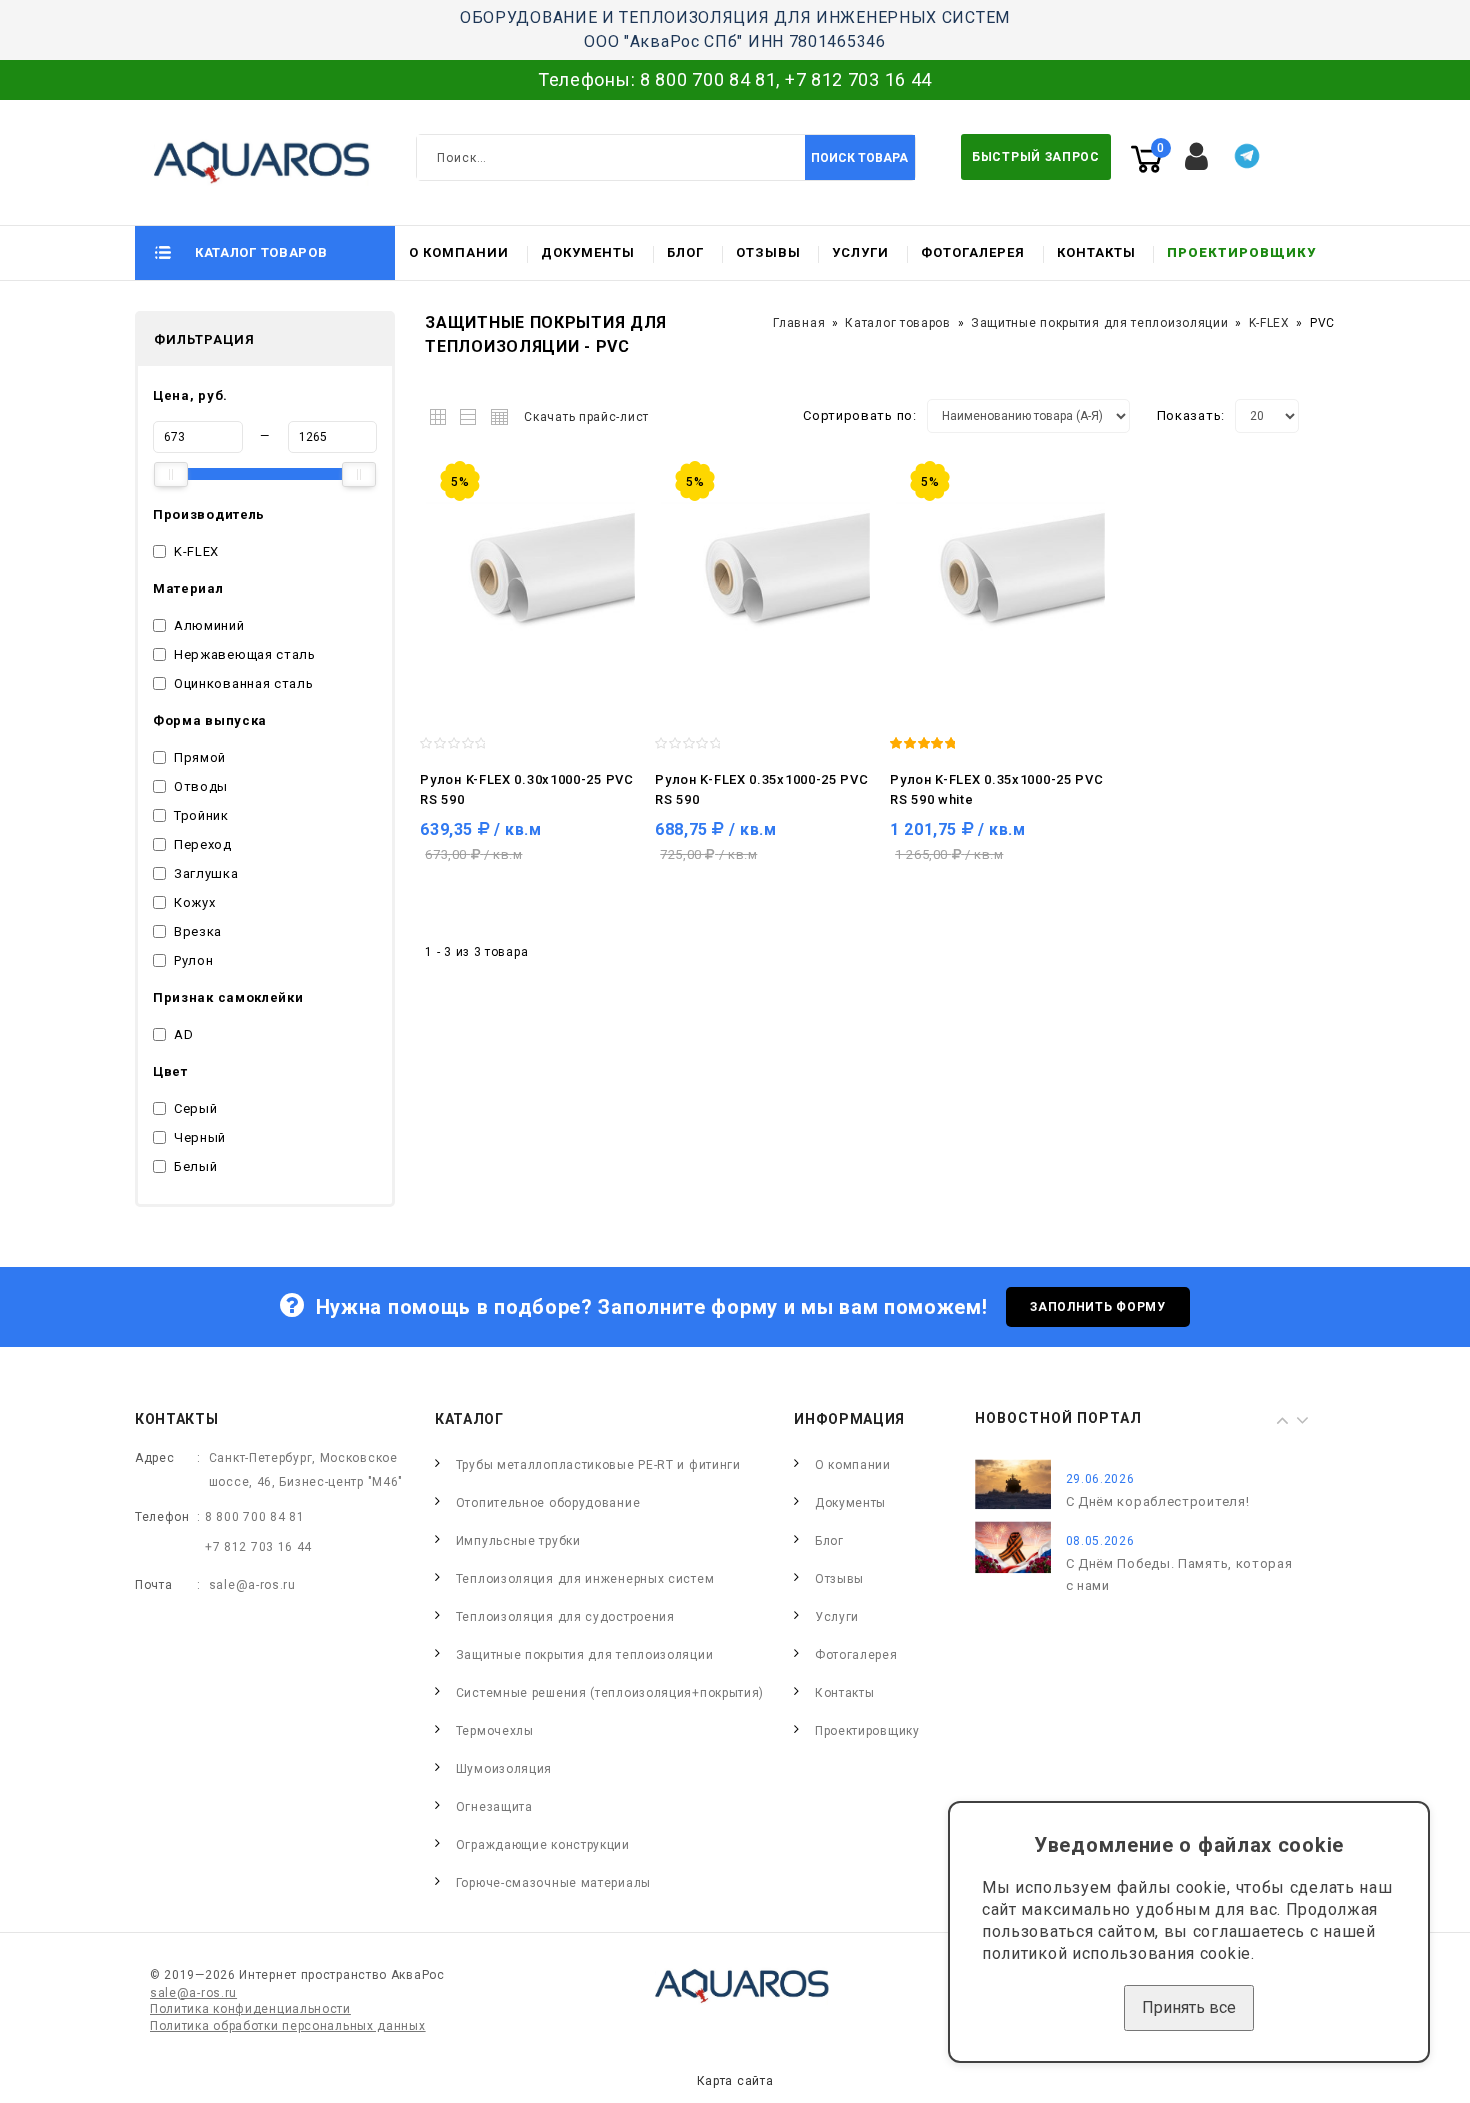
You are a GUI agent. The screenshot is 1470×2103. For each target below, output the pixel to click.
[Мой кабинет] (1197, 157)
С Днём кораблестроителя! (1158, 1501)
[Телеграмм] (1247, 156)
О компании (459, 252)
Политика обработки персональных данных (288, 2026)
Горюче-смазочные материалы (553, 1883)
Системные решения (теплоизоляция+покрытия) (610, 1693)
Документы (588, 252)
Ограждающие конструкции (543, 1845)
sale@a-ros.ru (252, 1585)
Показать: (1191, 415)
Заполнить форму (1098, 1307)
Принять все (1189, 2007)
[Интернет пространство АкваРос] (253, 162)
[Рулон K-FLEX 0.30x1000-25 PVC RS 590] (527, 574)
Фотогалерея (973, 252)
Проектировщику (1241, 252)
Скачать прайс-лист (586, 417)
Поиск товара (859, 158)
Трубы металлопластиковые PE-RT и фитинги (598, 1465)
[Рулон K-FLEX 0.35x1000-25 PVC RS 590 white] (997, 574)
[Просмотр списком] (469, 413)
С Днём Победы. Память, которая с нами (1179, 1574)
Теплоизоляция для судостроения (565, 1617)
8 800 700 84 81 (708, 79)
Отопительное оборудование (548, 1503)
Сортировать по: (860, 415)
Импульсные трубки (518, 1541)
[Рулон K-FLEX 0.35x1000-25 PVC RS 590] (762, 574)
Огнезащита (494, 1807)
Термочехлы (495, 1731)
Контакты (1096, 252)
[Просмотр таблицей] (496, 413)
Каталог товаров (898, 323)
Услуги (860, 252)
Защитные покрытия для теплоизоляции (1100, 323)
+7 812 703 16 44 (858, 79)
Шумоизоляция (504, 1769)
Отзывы (768, 252)
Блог (685, 252)
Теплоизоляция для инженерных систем (585, 1579)
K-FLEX (1269, 323)
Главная (799, 323)
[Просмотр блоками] (442, 413)
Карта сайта (735, 2081)
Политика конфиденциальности (250, 2009)
